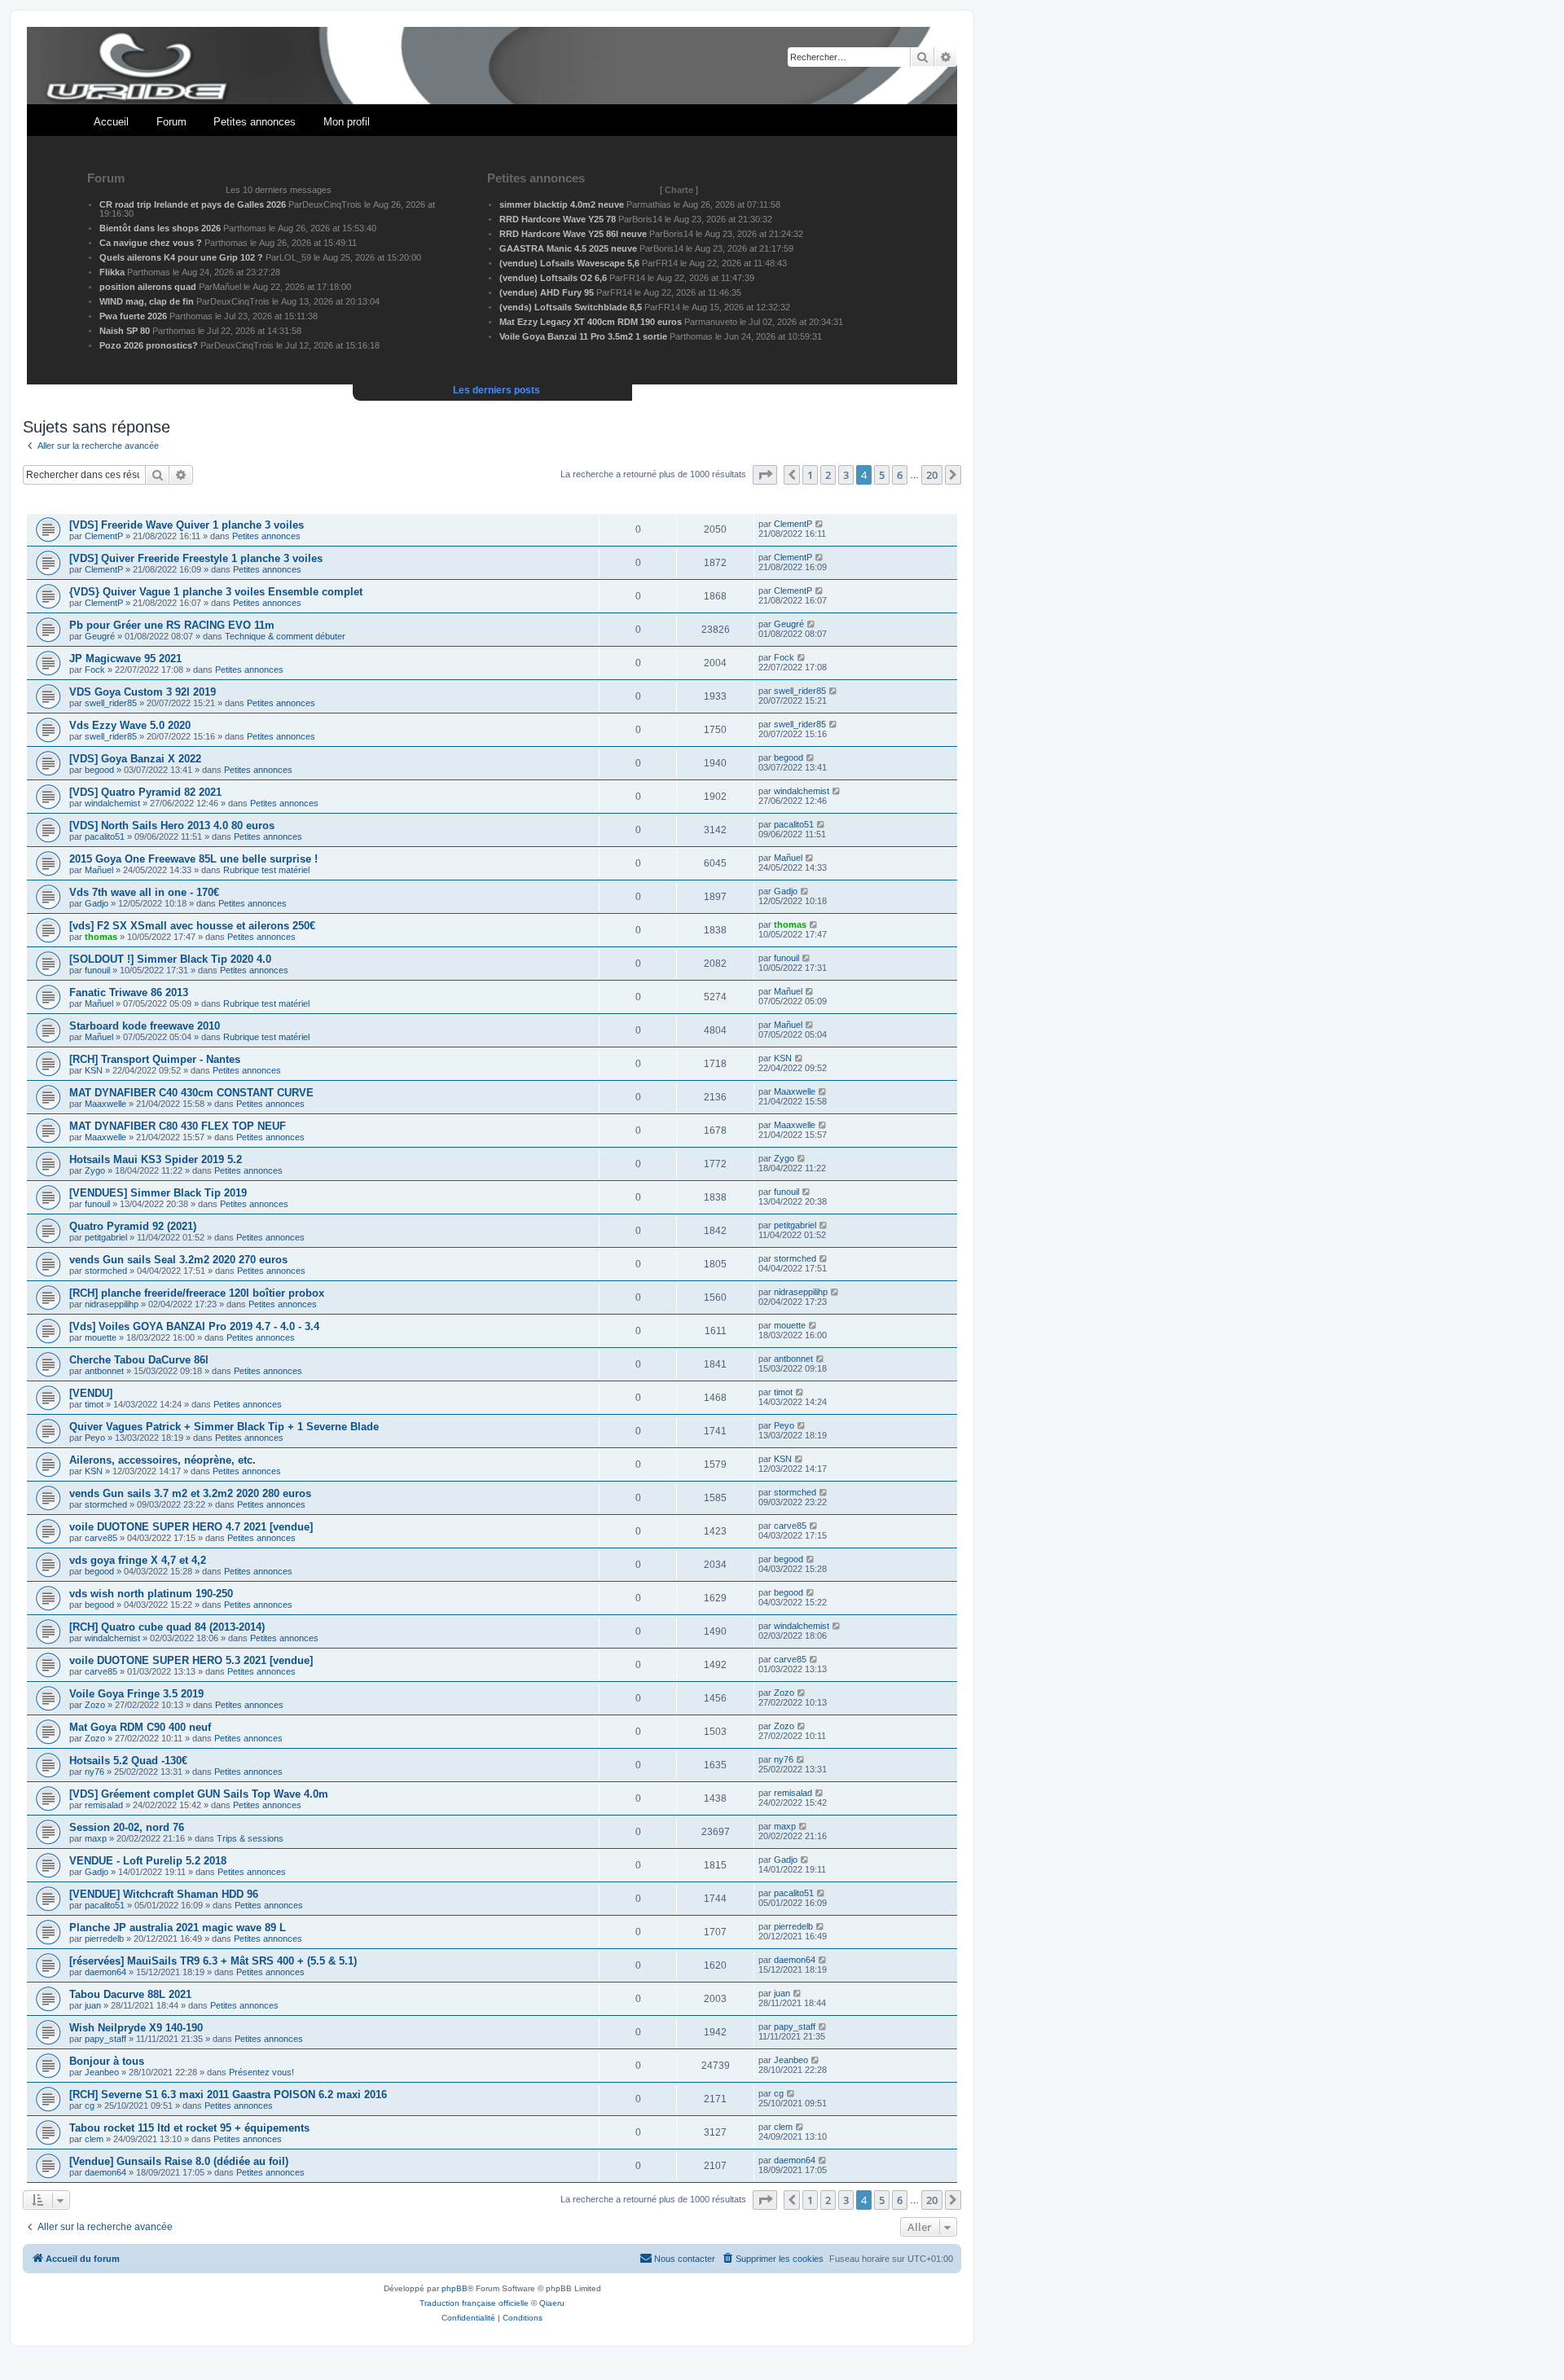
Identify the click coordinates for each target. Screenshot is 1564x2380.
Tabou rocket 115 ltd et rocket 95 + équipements (189, 2128)
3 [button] (846, 475)
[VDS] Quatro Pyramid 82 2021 (145, 792)
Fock (95, 670)
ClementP (104, 536)
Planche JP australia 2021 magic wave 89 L (178, 1928)
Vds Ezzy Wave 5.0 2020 (130, 725)
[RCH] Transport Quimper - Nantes (155, 1059)
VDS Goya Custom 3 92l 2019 (143, 692)
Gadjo (97, 903)
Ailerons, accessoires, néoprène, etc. (163, 1460)
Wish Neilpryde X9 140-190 (136, 2028)
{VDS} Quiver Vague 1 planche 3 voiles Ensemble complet (216, 592)
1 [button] (810, 475)
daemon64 (105, 1972)
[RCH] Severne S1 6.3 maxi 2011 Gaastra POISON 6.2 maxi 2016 (228, 2095)
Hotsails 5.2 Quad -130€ (128, 1761)
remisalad (104, 1805)
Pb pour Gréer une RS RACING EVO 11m (172, 625)
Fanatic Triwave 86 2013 (129, 992)
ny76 (94, 1772)
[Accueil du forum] (492, 66)
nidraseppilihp (112, 1304)
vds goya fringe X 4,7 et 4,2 (138, 1560)
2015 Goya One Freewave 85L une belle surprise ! (193, 859)
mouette (101, 1337)
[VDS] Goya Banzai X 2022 (135, 759)
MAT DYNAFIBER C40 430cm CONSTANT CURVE (191, 1093)
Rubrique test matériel (266, 870)
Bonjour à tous (107, 2061)
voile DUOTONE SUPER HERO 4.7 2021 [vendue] (191, 1527)
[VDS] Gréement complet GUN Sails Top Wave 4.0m (199, 1794)
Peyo (95, 1438)
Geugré (100, 636)
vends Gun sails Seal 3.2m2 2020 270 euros (178, 1260)
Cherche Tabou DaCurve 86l (139, 1360)
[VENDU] (91, 1393)
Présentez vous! (261, 2072)
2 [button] (828, 475)
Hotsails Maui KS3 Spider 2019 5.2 (156, 1159)
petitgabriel (106, 1237)
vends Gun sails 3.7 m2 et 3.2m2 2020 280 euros (190, 1493)
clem (94, 2139)
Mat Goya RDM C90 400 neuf (140, 1727)
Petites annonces (255, 122)
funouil (97, 970)
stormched (106, 1271)
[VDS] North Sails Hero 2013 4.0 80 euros (172, 826)
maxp (96, 1838)
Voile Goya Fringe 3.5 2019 (136, 1694)
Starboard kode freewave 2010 (145, 1026)
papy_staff (105, 2039)
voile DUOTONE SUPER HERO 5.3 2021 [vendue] (191, 1660)
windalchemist (112, 803)
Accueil (111, 122)
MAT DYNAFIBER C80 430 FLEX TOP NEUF (178, 1126)
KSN (94, 1070)
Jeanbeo (102, 2072)
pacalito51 (105, 837)
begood (99, 770)
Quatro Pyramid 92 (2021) (133, 1226)
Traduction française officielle (474, 2303)
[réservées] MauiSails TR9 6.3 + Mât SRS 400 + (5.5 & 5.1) (213, 1961)
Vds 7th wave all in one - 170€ (144, 892)
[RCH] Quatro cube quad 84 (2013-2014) (167, 1627)
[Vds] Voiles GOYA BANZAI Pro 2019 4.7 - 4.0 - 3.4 (194, 1326)
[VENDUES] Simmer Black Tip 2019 (158, 1193)
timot (94, 1404)
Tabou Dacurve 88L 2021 (130, 1994)
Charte (679, 190)
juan (93, 2005)
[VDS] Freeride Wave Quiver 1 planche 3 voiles (187, 525)
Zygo (95, 1170)
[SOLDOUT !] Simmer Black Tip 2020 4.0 (170, 959)
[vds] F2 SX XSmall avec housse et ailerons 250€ (192, 926)
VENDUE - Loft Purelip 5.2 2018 (148, 1861)
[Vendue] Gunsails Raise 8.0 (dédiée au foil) (179, 2161)
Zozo (95, 1705)
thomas (101, 937)
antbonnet (104, 1371)
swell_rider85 (111, 703)
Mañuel (99, 870)
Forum (171, 122)
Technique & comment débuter (285, 636)
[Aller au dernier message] (820, 524)
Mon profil (347, 122)
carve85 (101, 1538)
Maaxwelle (105, 1104)
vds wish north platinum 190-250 (151, 1594)
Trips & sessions (250, 1838)
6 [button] (900, 475)
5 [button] (882, 475)
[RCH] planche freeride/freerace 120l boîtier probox (197, 1293)
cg (90, 2106)
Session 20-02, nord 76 (127, 1827)
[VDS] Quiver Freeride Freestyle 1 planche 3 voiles (196, 558)
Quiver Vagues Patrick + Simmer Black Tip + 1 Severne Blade (224, 1427)
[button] (765, 475)
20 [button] (932, 475)
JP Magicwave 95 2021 (125, 659)
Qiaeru (552, 2303)
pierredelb (104, 1939)
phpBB (455, 2288)
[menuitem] (772, 2259)
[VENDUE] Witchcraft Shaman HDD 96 (164, 1894)
